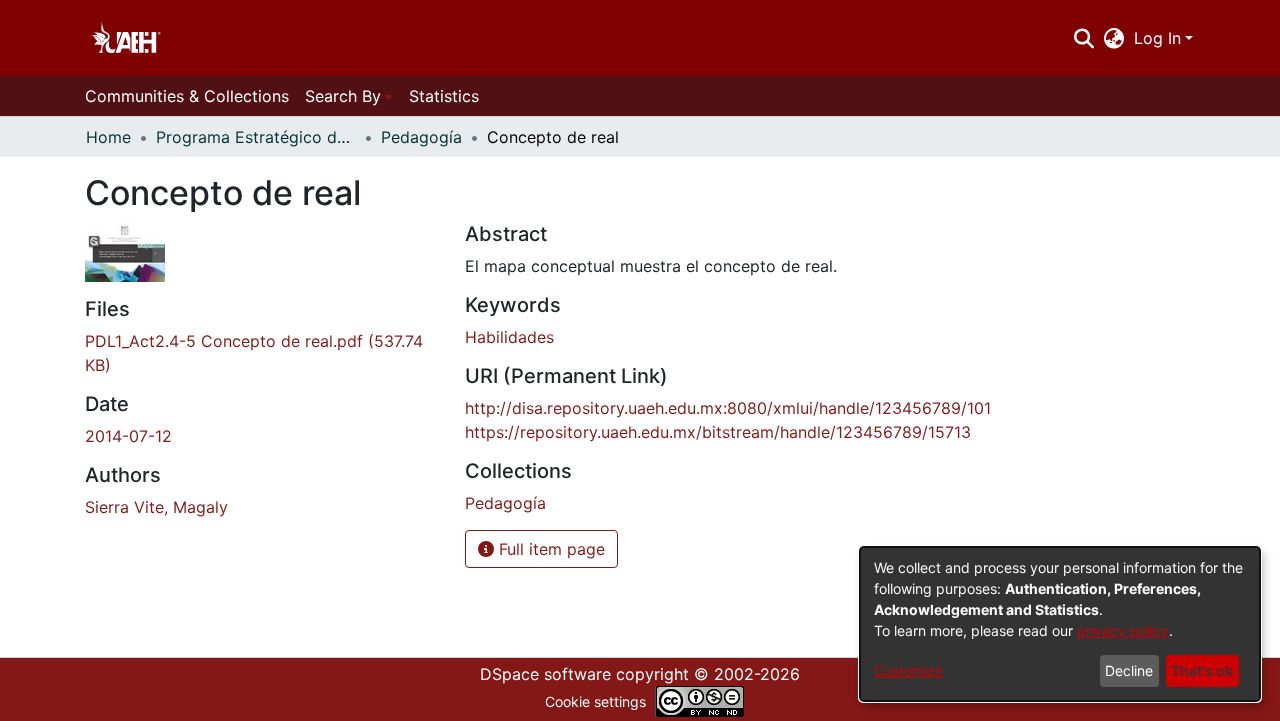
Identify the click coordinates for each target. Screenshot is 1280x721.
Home (108, 137)
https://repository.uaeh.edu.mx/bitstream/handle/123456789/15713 (718, 432)
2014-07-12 (128, 436)
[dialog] (1060, 624)
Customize (908, 670)
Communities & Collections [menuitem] (187, 96)
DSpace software (545, 674)
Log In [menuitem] (1157, 38)
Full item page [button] (549, 549)
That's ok (1202, 670)
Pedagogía (421, 137)
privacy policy (1123, 630)
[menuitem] (1114, 38)
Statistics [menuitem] (444, 96)
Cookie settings (595, 701)
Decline (1129, 670)
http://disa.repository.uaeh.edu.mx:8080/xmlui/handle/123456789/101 (728, 408)
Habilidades (509, 337)
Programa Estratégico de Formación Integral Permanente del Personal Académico (256, 137)
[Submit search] (1083, 38)
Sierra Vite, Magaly (156, 507)
